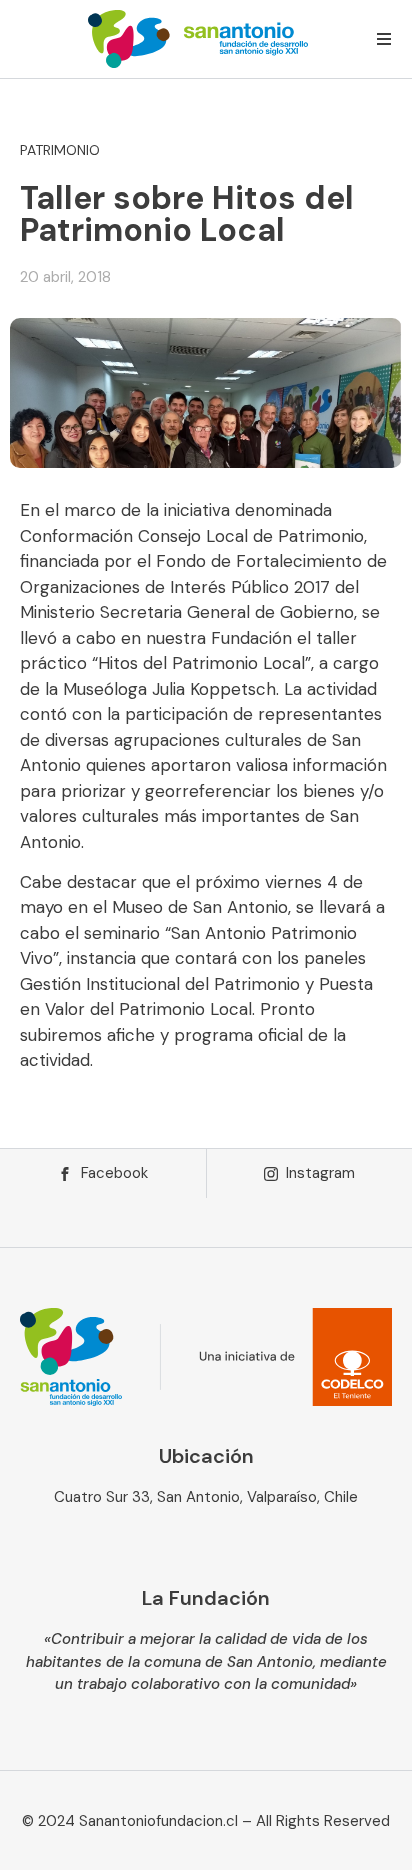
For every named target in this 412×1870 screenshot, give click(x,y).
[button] (384, 39)
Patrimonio (60, 150)
